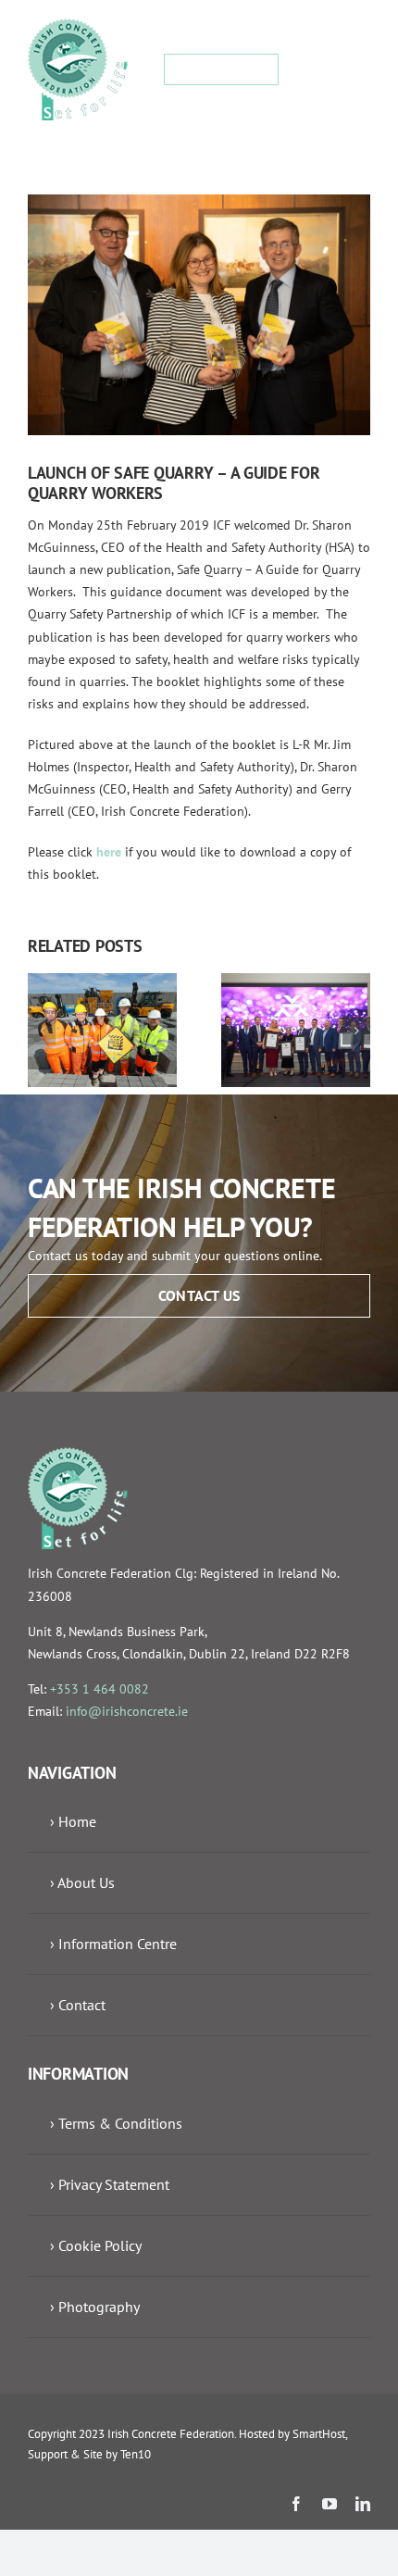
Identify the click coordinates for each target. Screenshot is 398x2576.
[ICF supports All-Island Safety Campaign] (102, 982)
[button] (42, 1031)
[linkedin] (363, 2504)
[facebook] (296, 2504)
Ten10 (136, 2454)
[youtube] (330, 2504)
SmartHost (319, 2434)
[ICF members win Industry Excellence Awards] (296, 982)
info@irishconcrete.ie (127, 1711)
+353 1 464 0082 (99, 1689)
